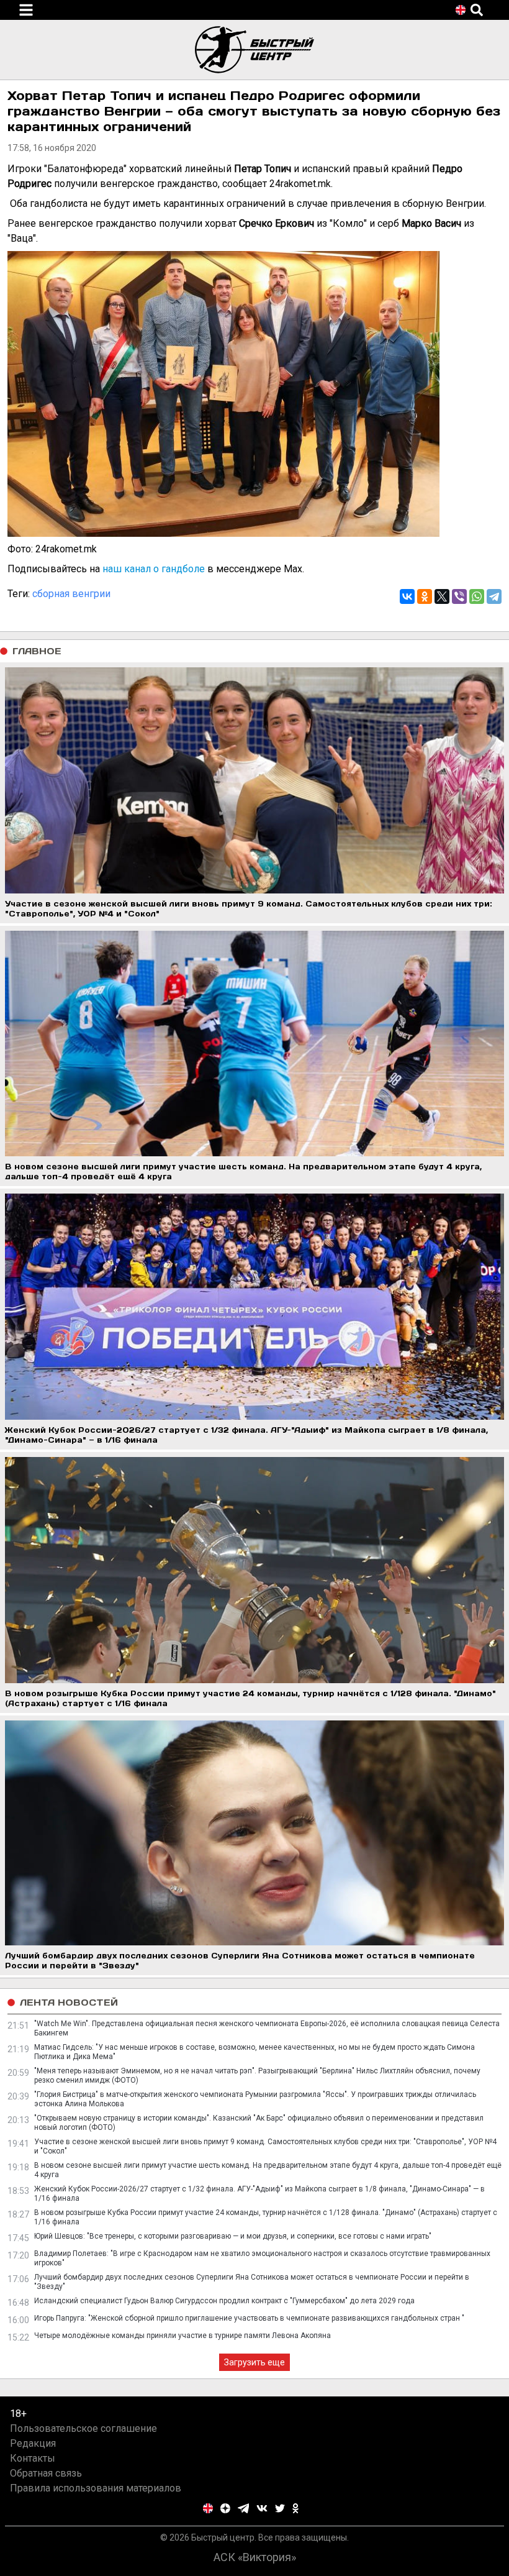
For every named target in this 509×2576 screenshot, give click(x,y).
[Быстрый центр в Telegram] (244, 2508)
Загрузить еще (254, 2362)
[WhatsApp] (477, 596)
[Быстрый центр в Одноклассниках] (295, 2508)
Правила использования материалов (96, 2488)
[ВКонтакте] (407, 596)
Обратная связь (46, 2473)
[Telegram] (494, 596)
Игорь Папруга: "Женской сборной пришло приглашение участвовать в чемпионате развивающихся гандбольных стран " (249, 2318)
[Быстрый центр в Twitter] (280, 2508)
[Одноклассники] (425, 596)
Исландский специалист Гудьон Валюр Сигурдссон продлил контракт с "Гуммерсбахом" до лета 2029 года (224, 2301)
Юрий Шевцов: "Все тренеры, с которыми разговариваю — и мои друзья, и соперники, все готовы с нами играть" (233, 2236)
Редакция (33, 2443)
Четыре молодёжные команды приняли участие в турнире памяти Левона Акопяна (182, 2336)
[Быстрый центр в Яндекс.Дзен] (225, 2508)
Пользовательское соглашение (83, 2428)
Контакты (33, 2458)
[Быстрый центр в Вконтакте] (262, 2508)
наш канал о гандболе (154, 569)
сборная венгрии (71, 594)
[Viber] (459, 596)
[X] (442, 596)
